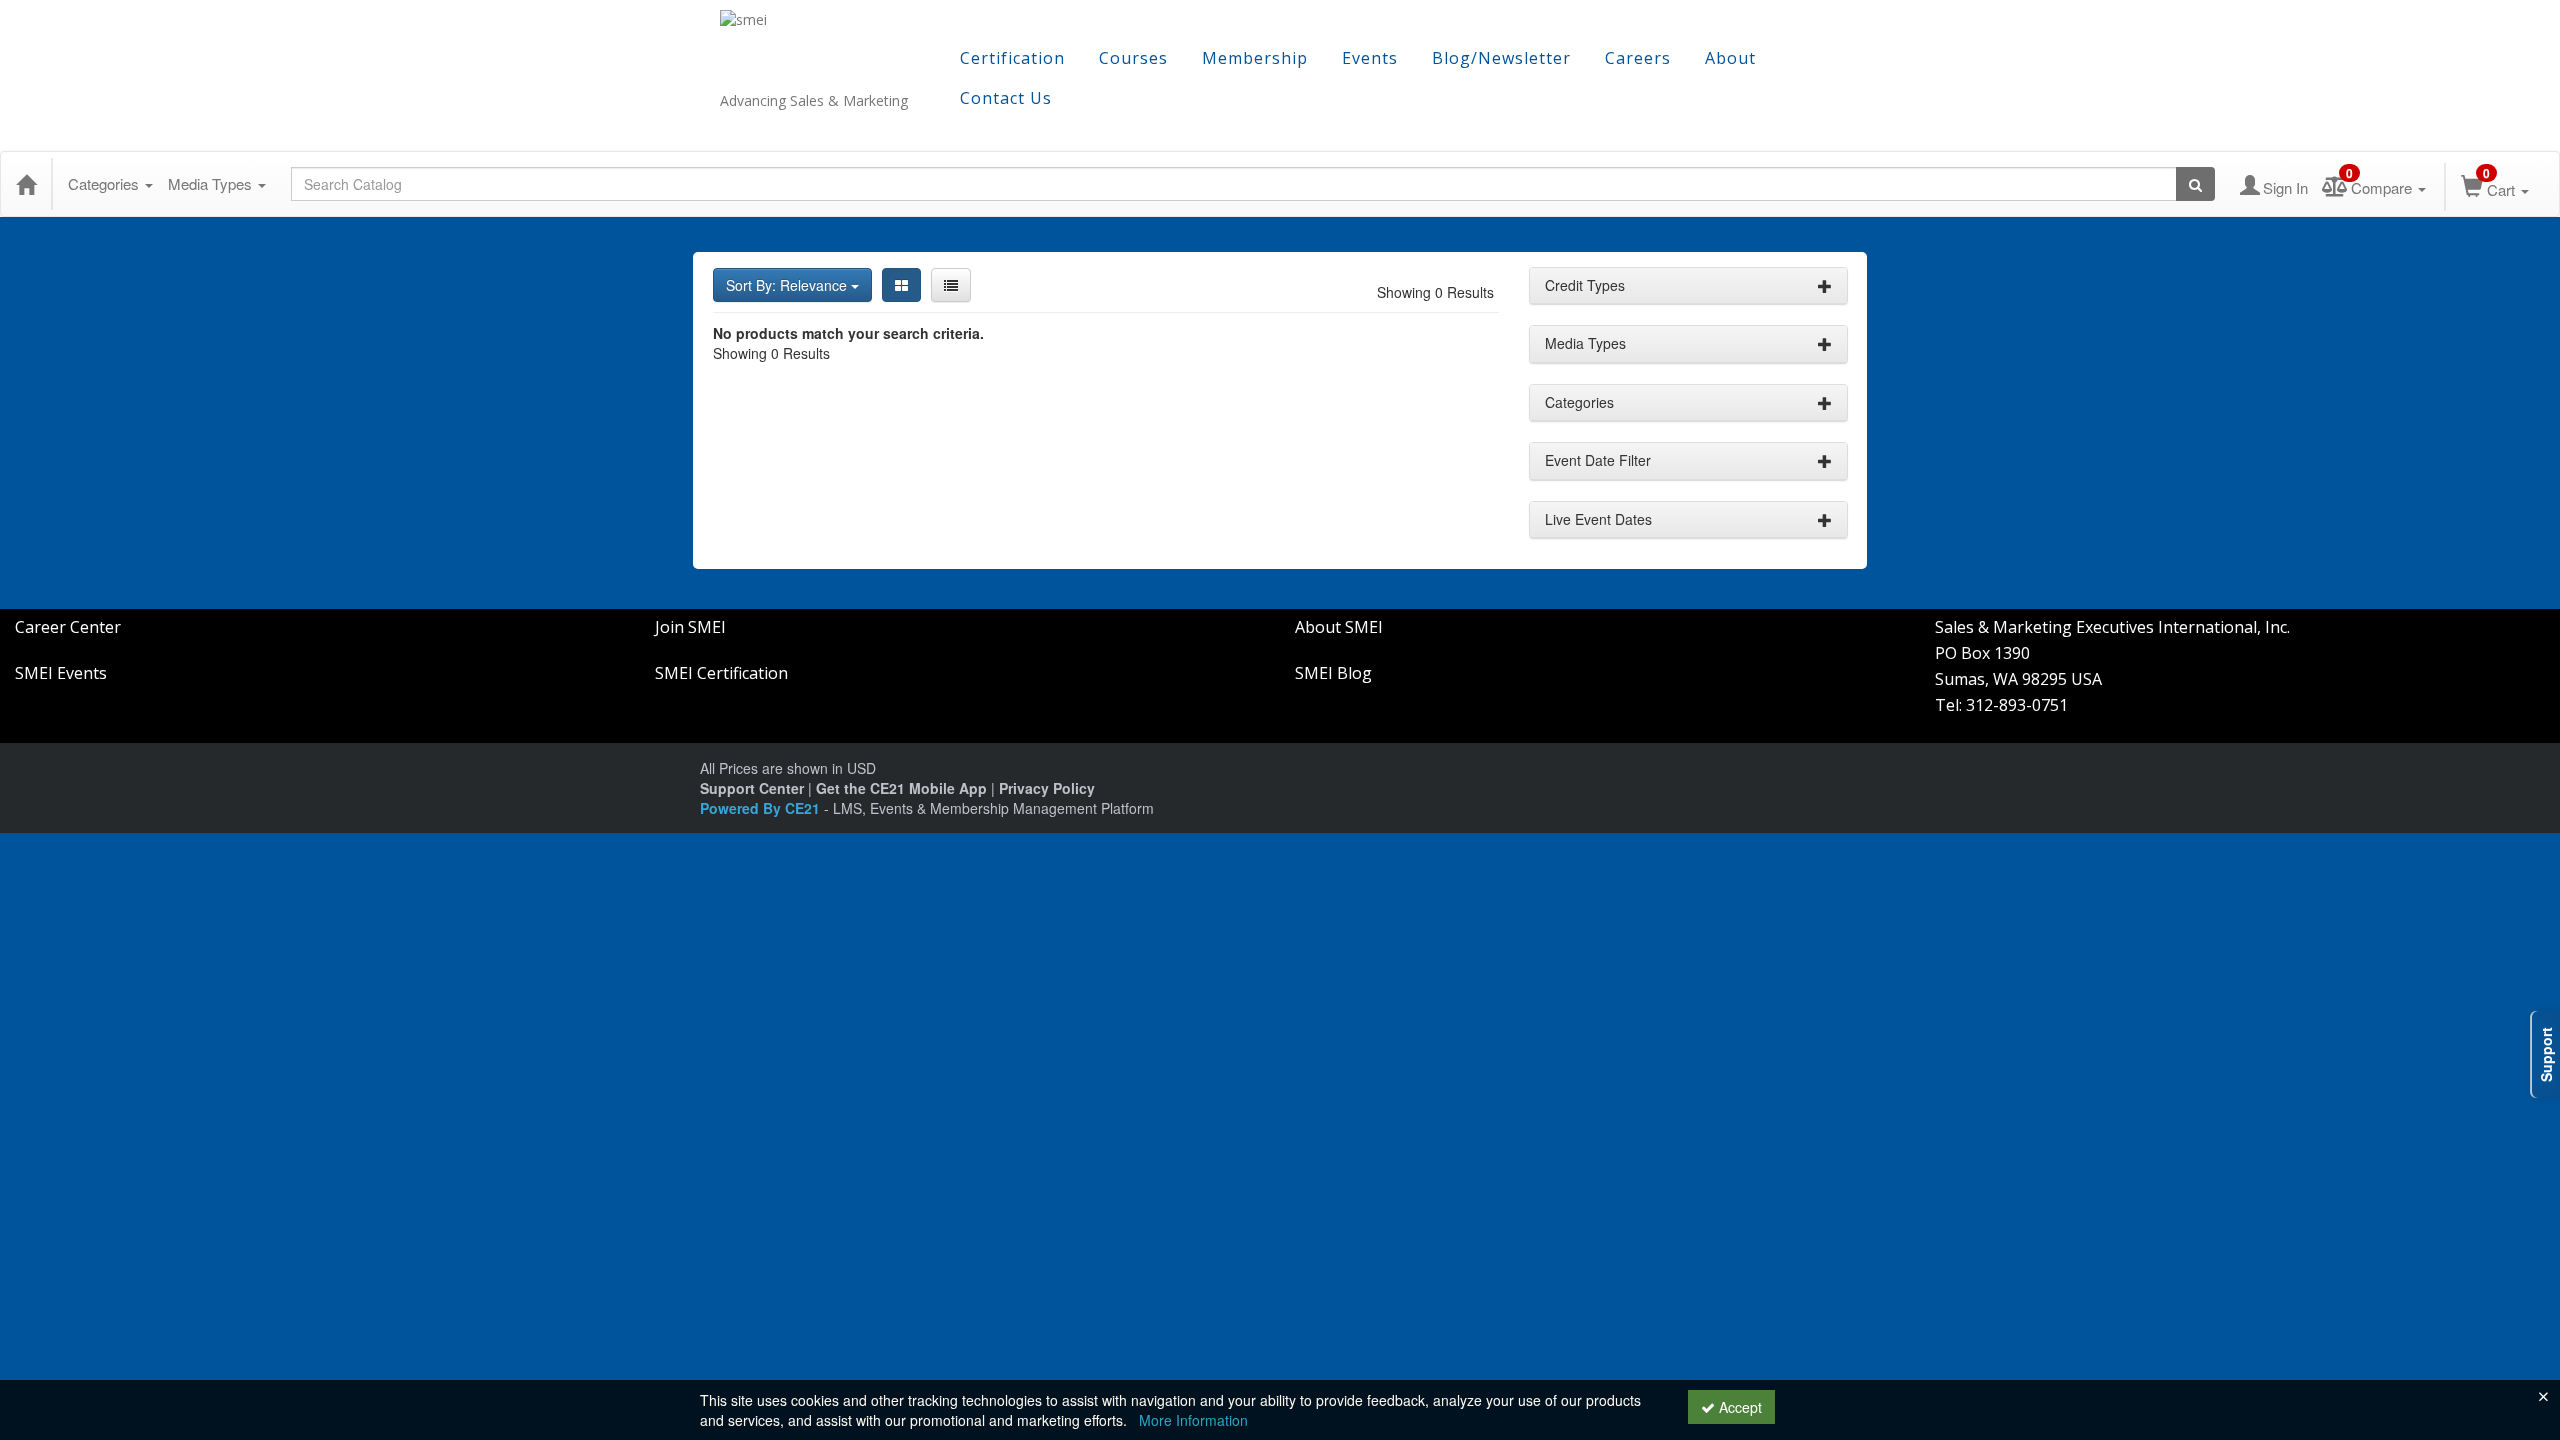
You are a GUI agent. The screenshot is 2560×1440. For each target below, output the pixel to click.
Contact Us (1006, 98)
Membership (1255, 58)
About (1730, 58)
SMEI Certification (721, 673)
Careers (1638, 58)
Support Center (752, 788)
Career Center (68, 627)
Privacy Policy (1047, 788)
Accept (1738, 1407)
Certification (1012, 58)
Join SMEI (690, 627)
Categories (105, 183)
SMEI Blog (1333, 673)
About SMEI (1339, 627)
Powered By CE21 (762, 808)
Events (1370, 58)
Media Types (212, 183)
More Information (1193, 1420)
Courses (1133, 58)
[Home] (26, 184)
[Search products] (2195, 184)
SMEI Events (61, 673)
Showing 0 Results (1435, 292)
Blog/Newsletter (1501, 58)
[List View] (951, 285)
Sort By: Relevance (788, 285)
